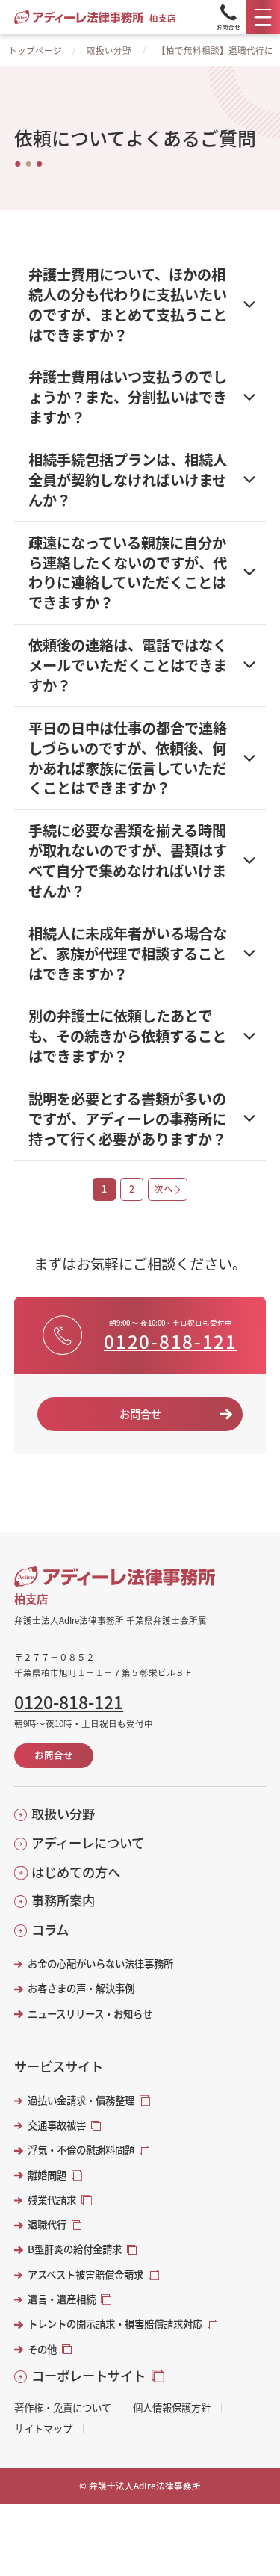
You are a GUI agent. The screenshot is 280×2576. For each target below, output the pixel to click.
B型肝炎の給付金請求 (75, 2249)
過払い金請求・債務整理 (81, 2100)
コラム (50, 1930)
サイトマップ (43, 2428)
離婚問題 (47, 2175)
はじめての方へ (76, 1872)
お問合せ (140, 1414)
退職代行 (47, 2224)
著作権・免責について (63, 2407)
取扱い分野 (109, 50)
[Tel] (228, 17)
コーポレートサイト (88, 2376)
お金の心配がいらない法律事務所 (100, 1964)
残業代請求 (52, 2200)
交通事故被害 (57, 2125)
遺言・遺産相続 (62, 2299)
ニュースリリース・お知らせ (90, 2014)
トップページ (35, 50)
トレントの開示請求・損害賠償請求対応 (115, 2324)
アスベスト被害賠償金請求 (85, 2274)
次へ (164, 1189)
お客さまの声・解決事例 (81, 1988)
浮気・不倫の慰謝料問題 (81, 2150)
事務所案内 (63, 1900)
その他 (42, 2349)
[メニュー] (263, 17)
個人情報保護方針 (172, 2407)
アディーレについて (88, 1843)
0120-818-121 (170, 1342)
